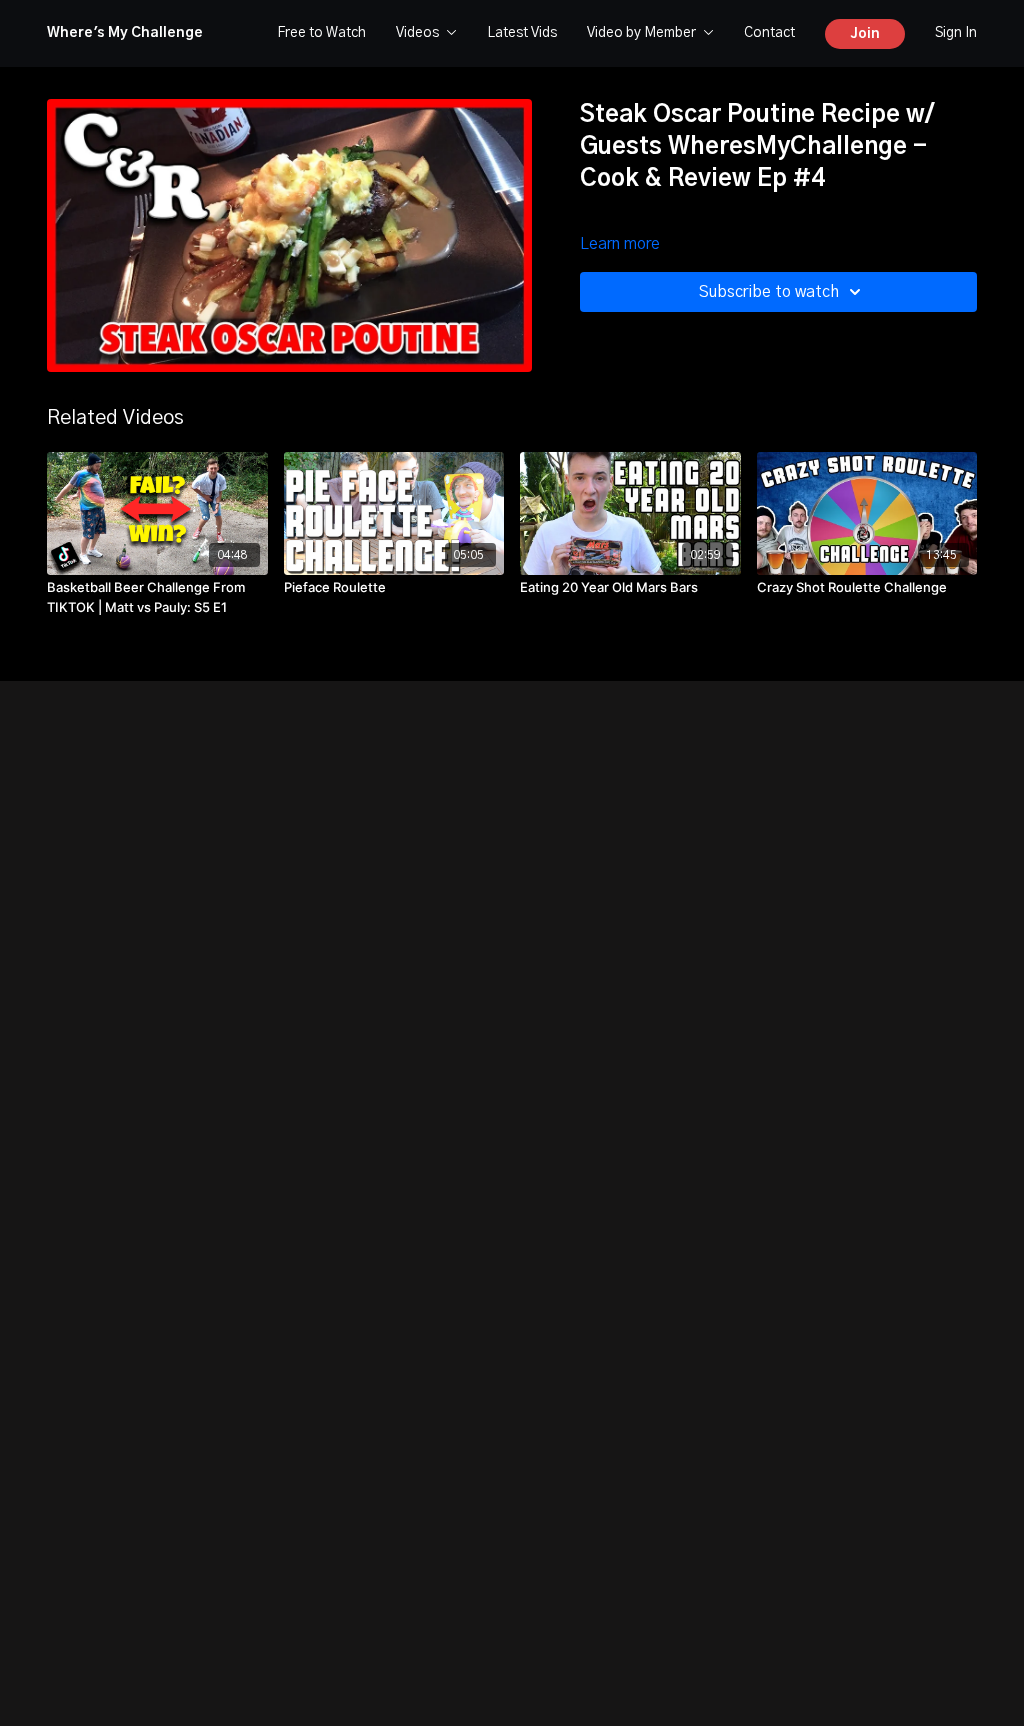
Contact (769, 33)
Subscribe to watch (769, 292)
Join (865, 34)
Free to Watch (321, 33)
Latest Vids (522, 33)
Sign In (956, 33)
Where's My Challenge (125, 33)
